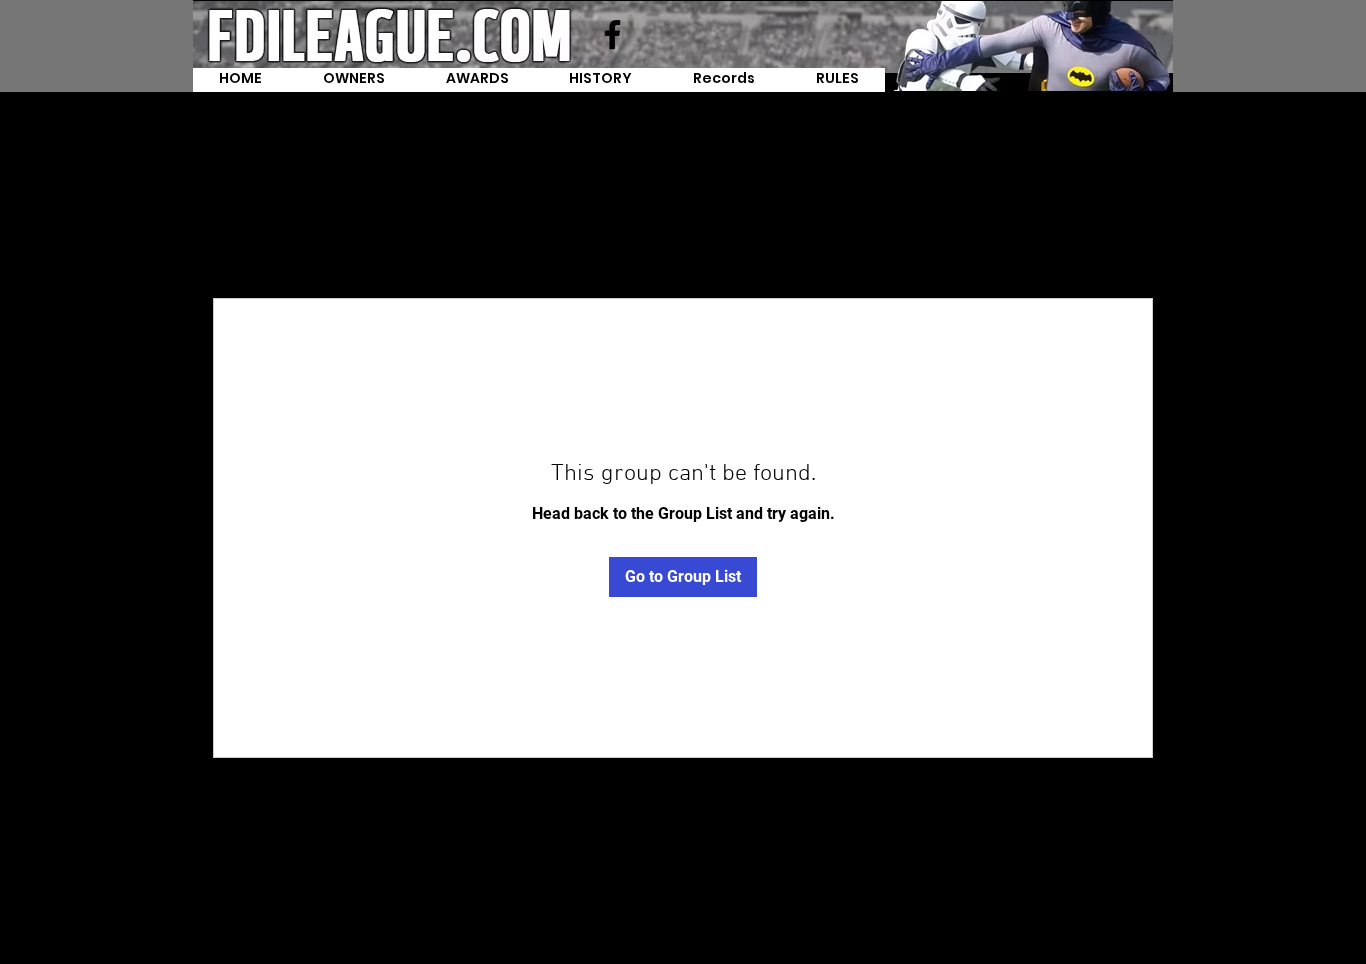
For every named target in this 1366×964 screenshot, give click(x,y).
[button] (724, 80)
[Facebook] (612, 34)
